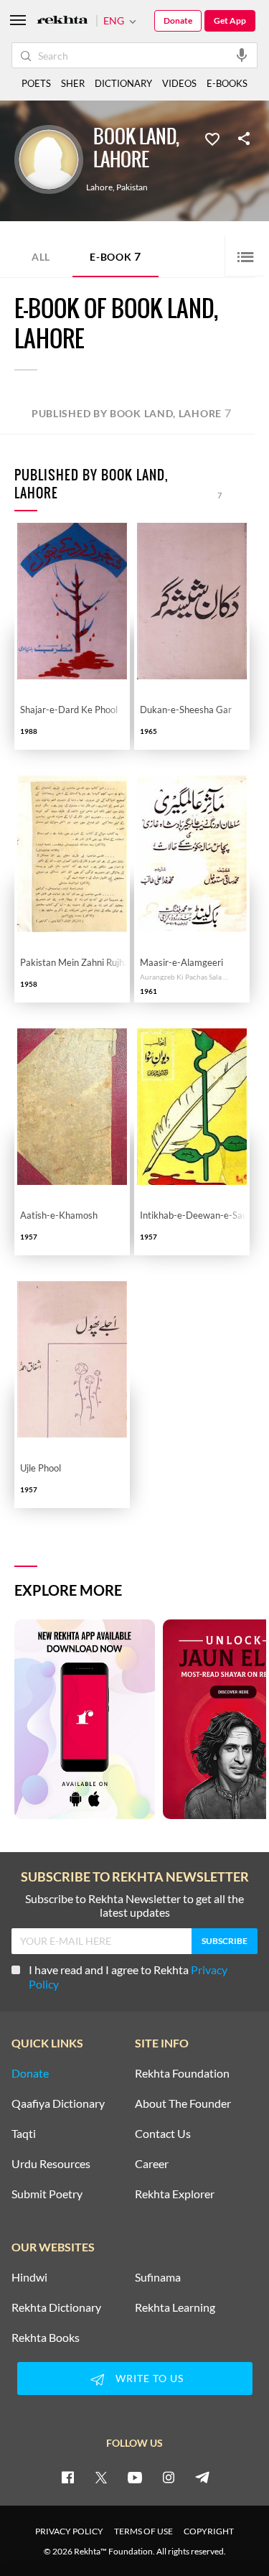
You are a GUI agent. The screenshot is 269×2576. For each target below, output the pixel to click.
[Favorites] (212, 138)
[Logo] (62, 21)
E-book (115, 256)
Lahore (99, 187)
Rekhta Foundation (182, 2073)
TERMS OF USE (143, 2531)
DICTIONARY (123, 83)
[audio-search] (242, 55)
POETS (36, 83)
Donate (178, 20)
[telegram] (202, 2477)
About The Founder (183, 2103)
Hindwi (29, 2277)
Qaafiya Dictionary (58, 2103)
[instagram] (169, 2477)
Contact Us (163, 2134)
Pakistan (132, 187)
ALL (41, 257)
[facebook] (67, 2477)
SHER (73, 83)
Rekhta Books (46, 2338)
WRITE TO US (150, 2378)
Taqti (24, 2134)
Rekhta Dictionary (56, 2307)
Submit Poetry (47, 2194)
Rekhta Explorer (175, 2194)
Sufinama (158, 2277)
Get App (230, 20)
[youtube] (135, 2477)
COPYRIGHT (209, 2531)
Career (152, 2164)
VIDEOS (179, 83)
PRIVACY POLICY (69, 2531)
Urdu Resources (51, 2164)
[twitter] (101, 2477)
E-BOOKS (227, 83)
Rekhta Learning (175, 2307)
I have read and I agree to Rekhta (128, 1977)
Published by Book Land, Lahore (132, 413)
